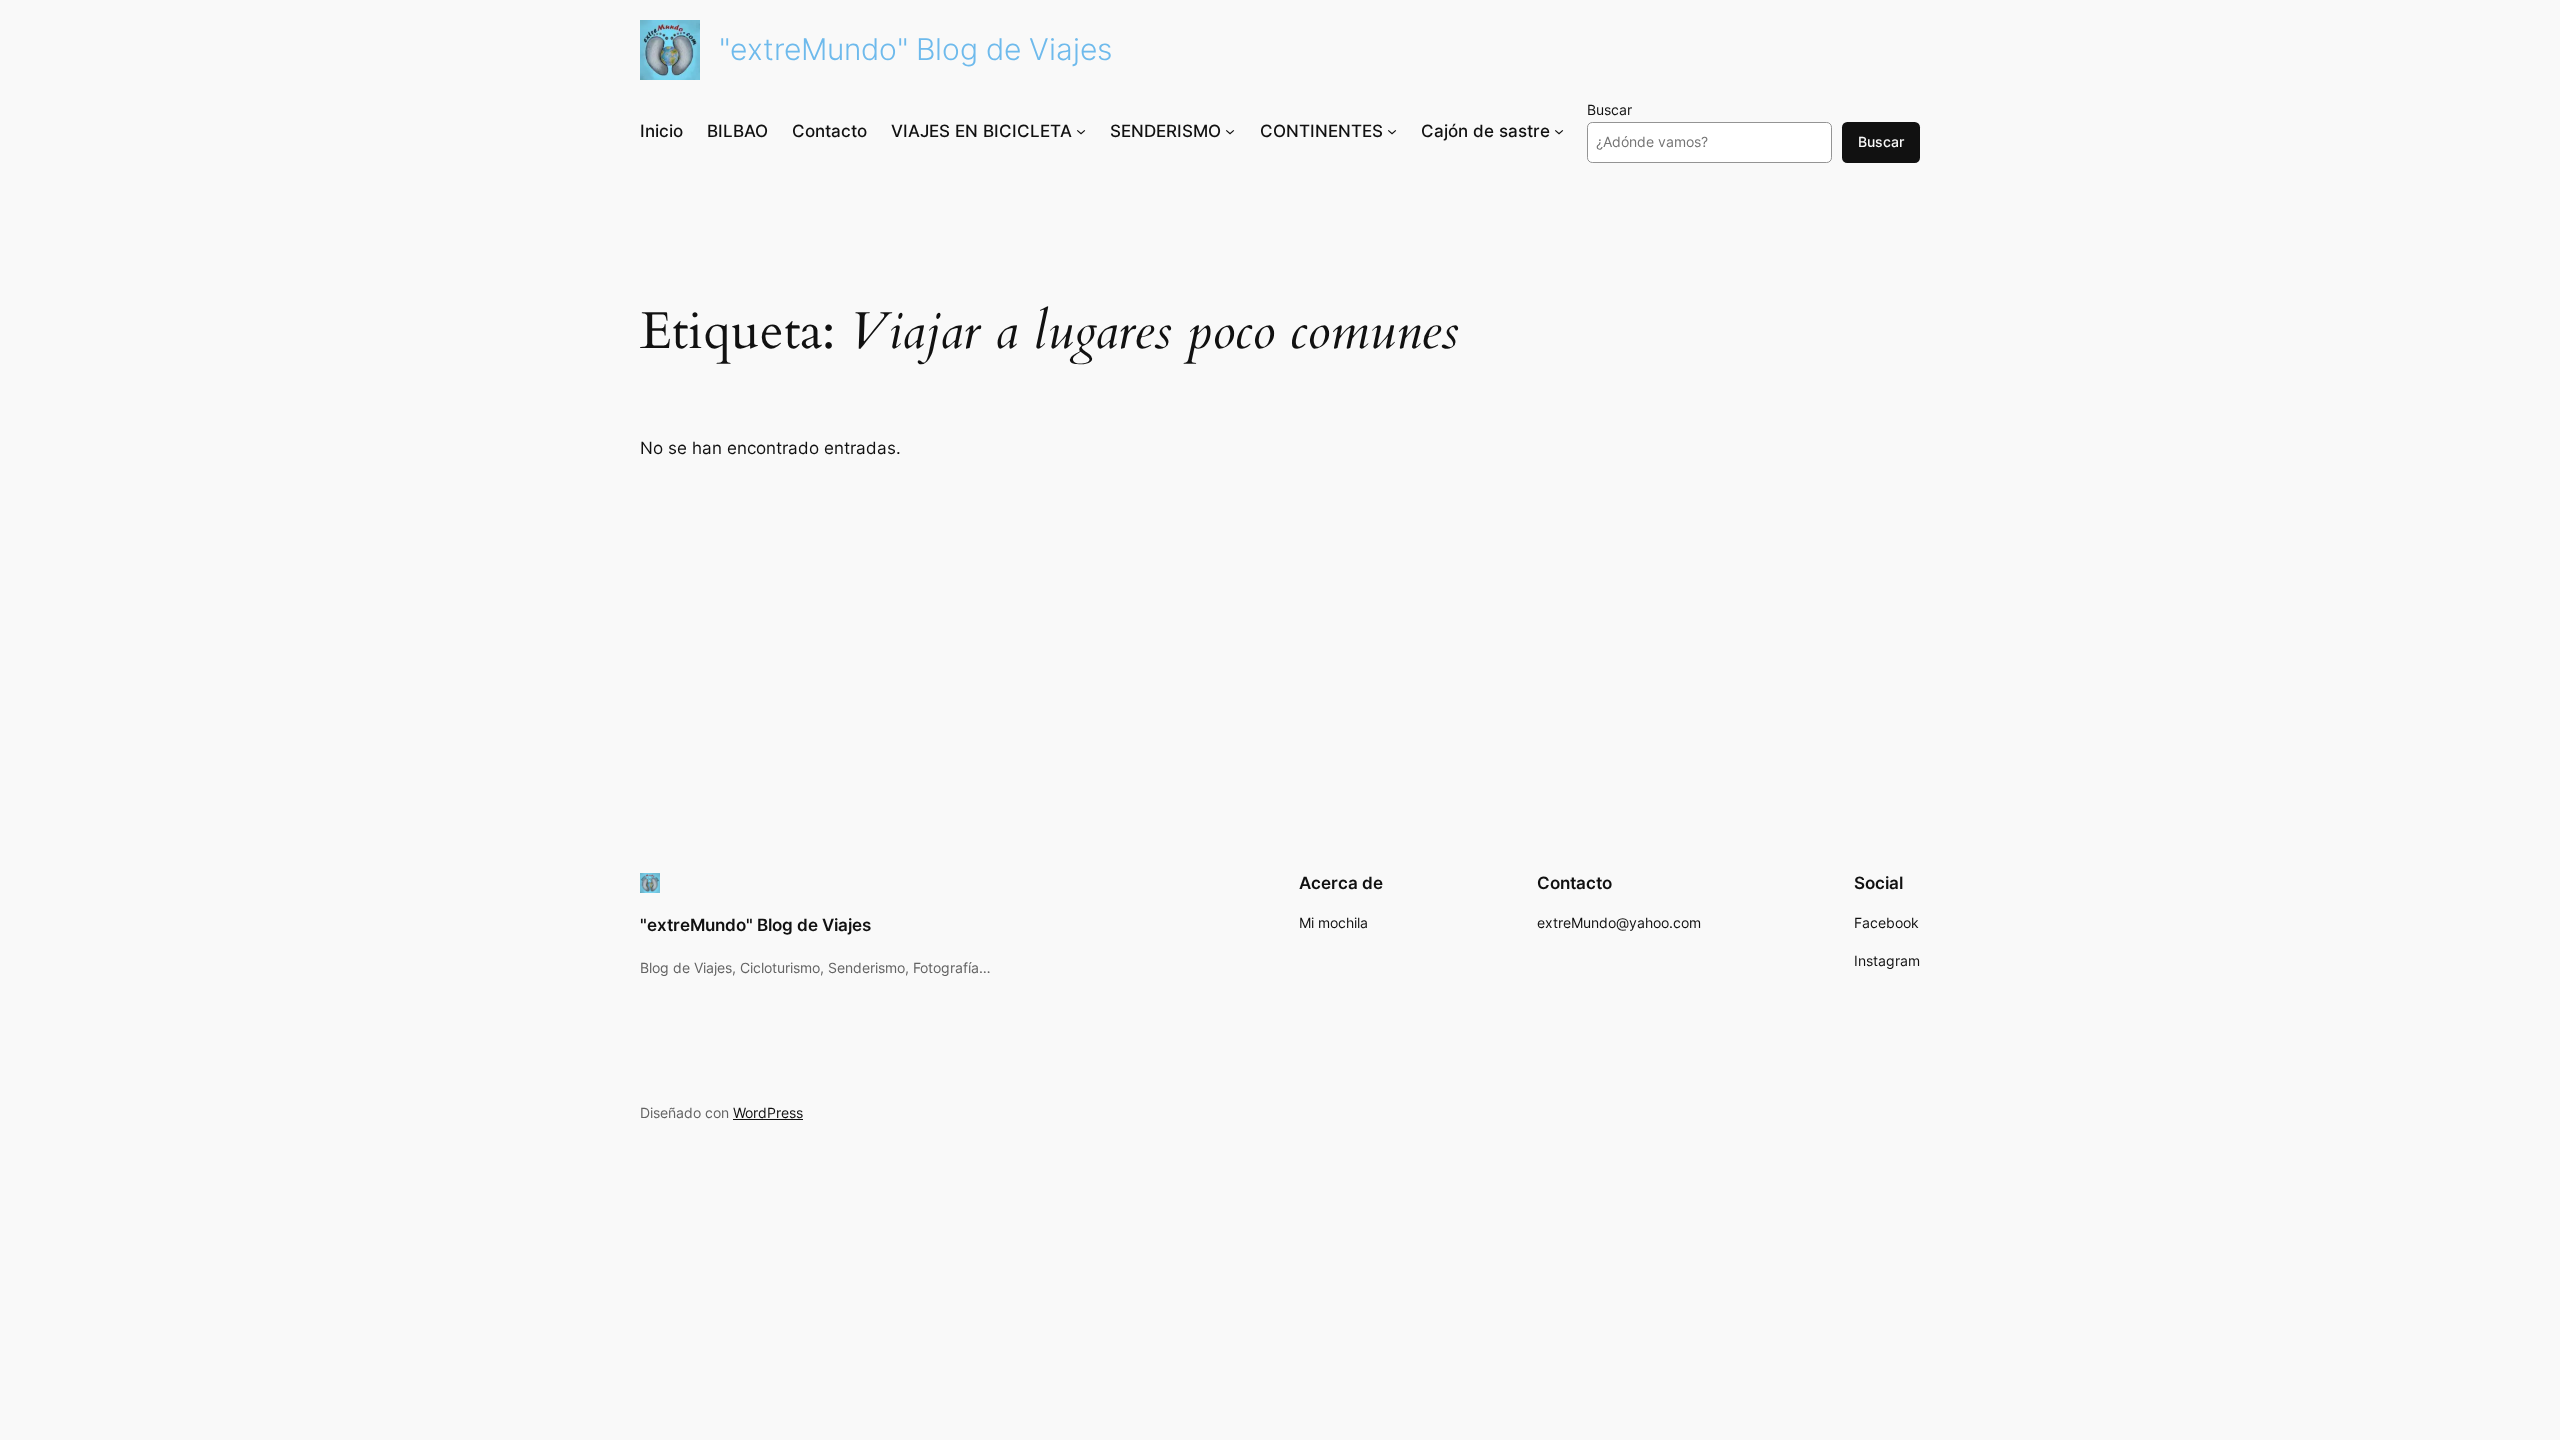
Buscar (1609, 109)
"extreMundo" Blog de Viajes (915, 49)
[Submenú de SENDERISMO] (1230, 131)
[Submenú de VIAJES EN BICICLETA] (1081, 131)
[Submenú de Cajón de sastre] (1559, 131)
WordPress (768, 1112)
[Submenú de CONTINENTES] (1392, 131)
